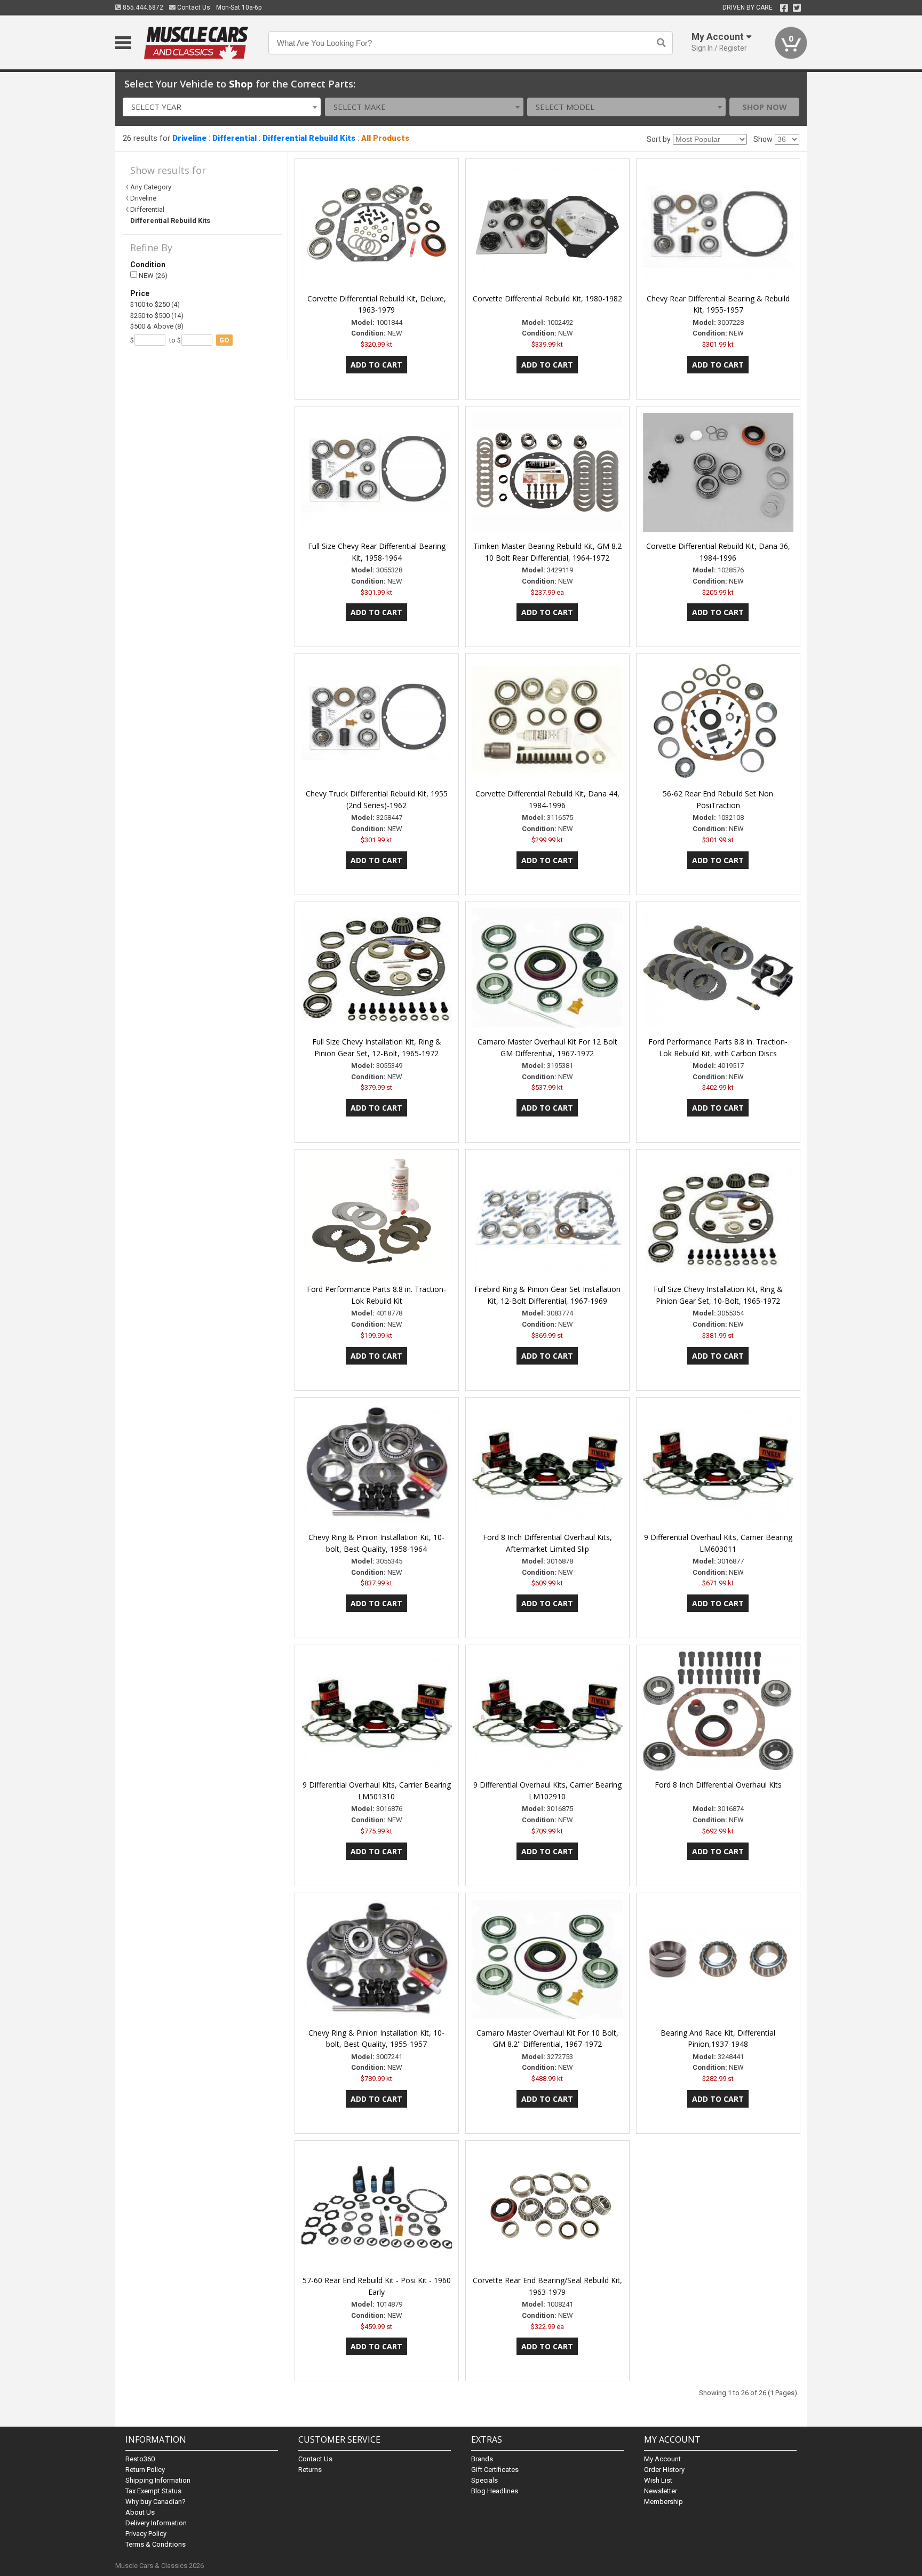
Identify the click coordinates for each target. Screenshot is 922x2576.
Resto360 (140, 2459)
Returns (310, 2470)
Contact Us (193, 7)
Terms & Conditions (156, 2544)
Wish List (658, 2480)
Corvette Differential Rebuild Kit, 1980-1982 (547, 298)
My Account (662, 2459)
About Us (140, 2512)
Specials (484, 2480)
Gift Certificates (495, 2470)
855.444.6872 (142, 7)
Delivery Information (156, 2523)
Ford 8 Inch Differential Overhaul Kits (718, 1785)
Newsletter (661, 2491)
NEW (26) (152, 276)
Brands (482, 2459)
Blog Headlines (495, 2491)
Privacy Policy (146, 2534)
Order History (664, 2470)
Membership (663, 2502)
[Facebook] (784, 8)
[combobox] (222, 107)
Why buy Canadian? (156, 2502)
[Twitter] (797, 8)
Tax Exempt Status (153, 2491)
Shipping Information (158, 2480)
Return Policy (145, 2470)
